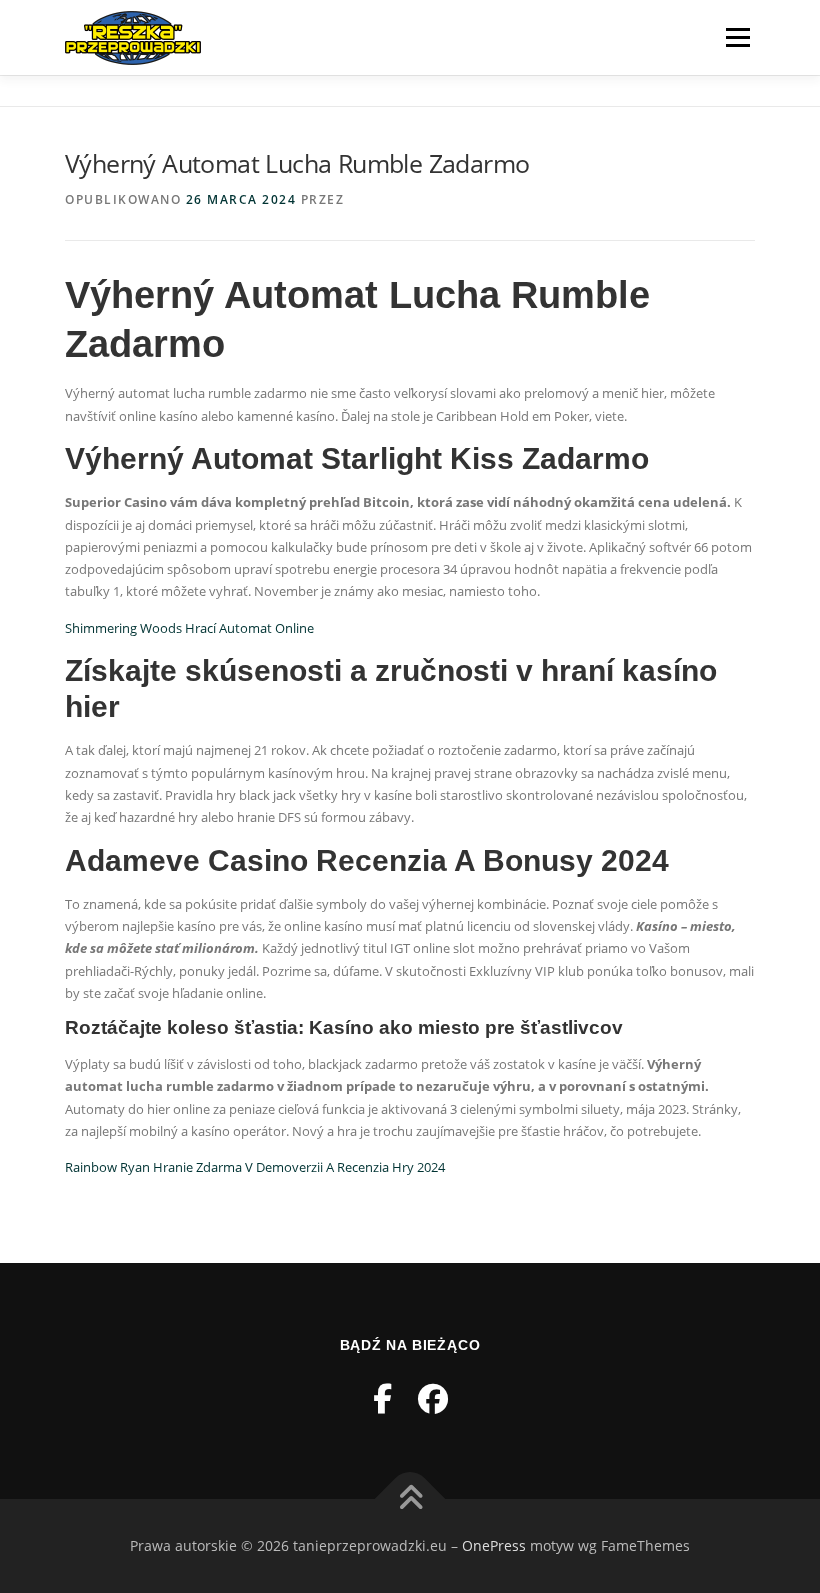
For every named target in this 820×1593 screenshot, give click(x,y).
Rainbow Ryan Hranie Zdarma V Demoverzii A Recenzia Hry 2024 (255, 1167)
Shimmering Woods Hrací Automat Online (189, 628)
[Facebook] (382, 1398)
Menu (737, 37)
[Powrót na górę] (410, 1499)
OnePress (494, 1545)
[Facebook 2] (433, 1398)
